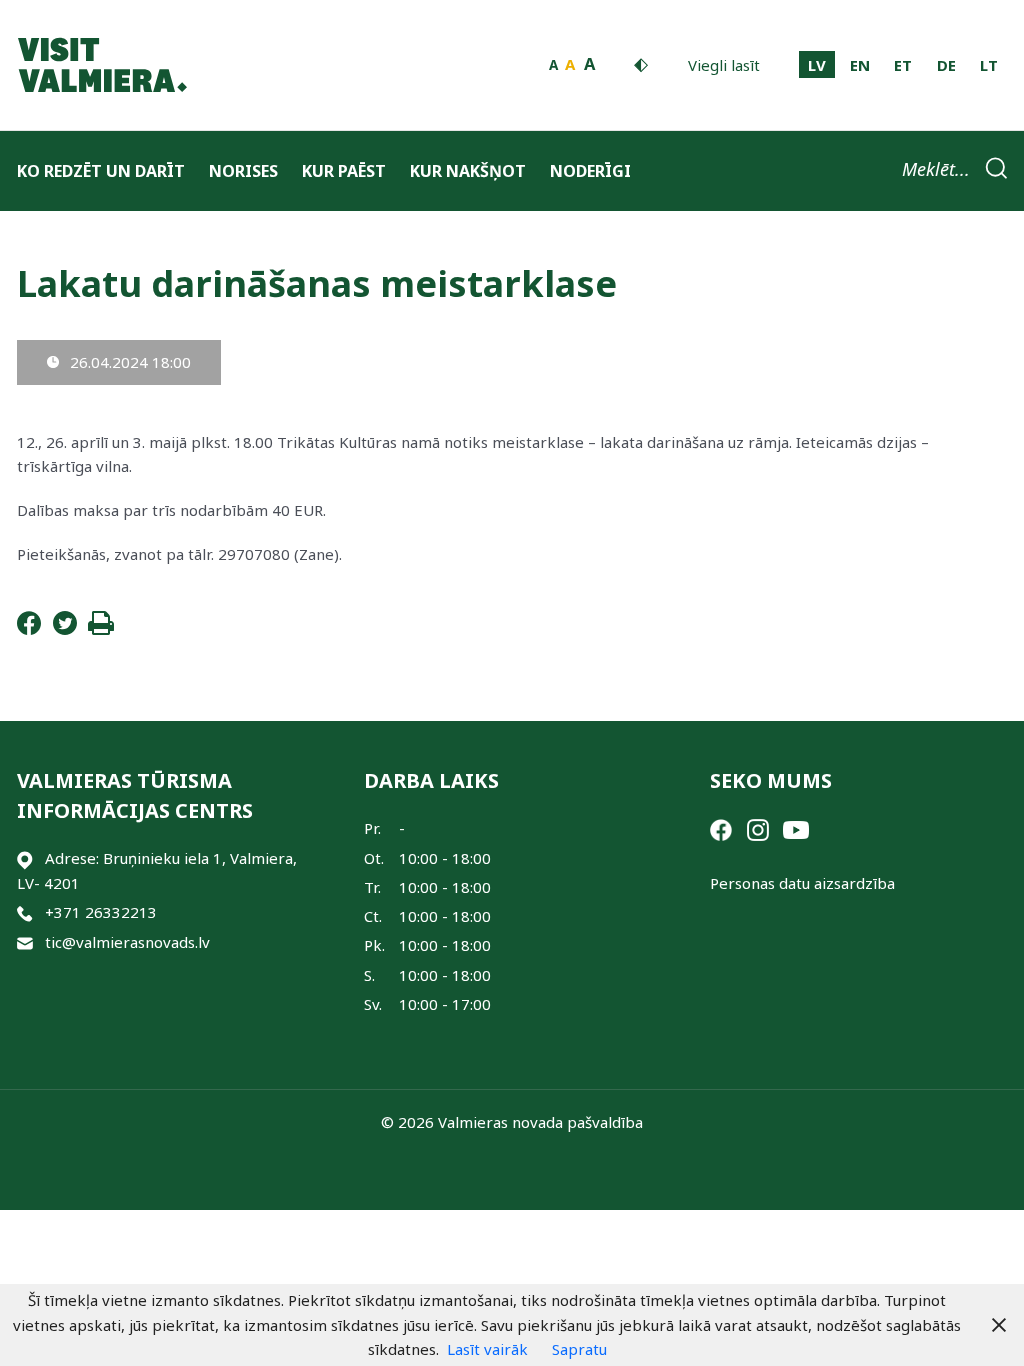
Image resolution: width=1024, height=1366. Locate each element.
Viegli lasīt (724, 65)
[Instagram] (758, 828)
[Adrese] (25, 858)
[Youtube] (796, 828)
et (903, 65)
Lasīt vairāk (487, 1349)
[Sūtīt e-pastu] (25, 942)
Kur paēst (344, 171)
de (946, 65)
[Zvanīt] (25, 912)
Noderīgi (590, 171)
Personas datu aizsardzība (802, 883)
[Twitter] (65, 629)
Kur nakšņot (468, 171)
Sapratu (579, 1349)
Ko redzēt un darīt (101, 171)
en (860, 65)
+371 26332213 (101, 912)
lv (817, 65)
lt (989, 65)
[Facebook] (29, 629)
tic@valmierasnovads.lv (127, 942)
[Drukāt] (101, 629)
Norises (243, 171)
